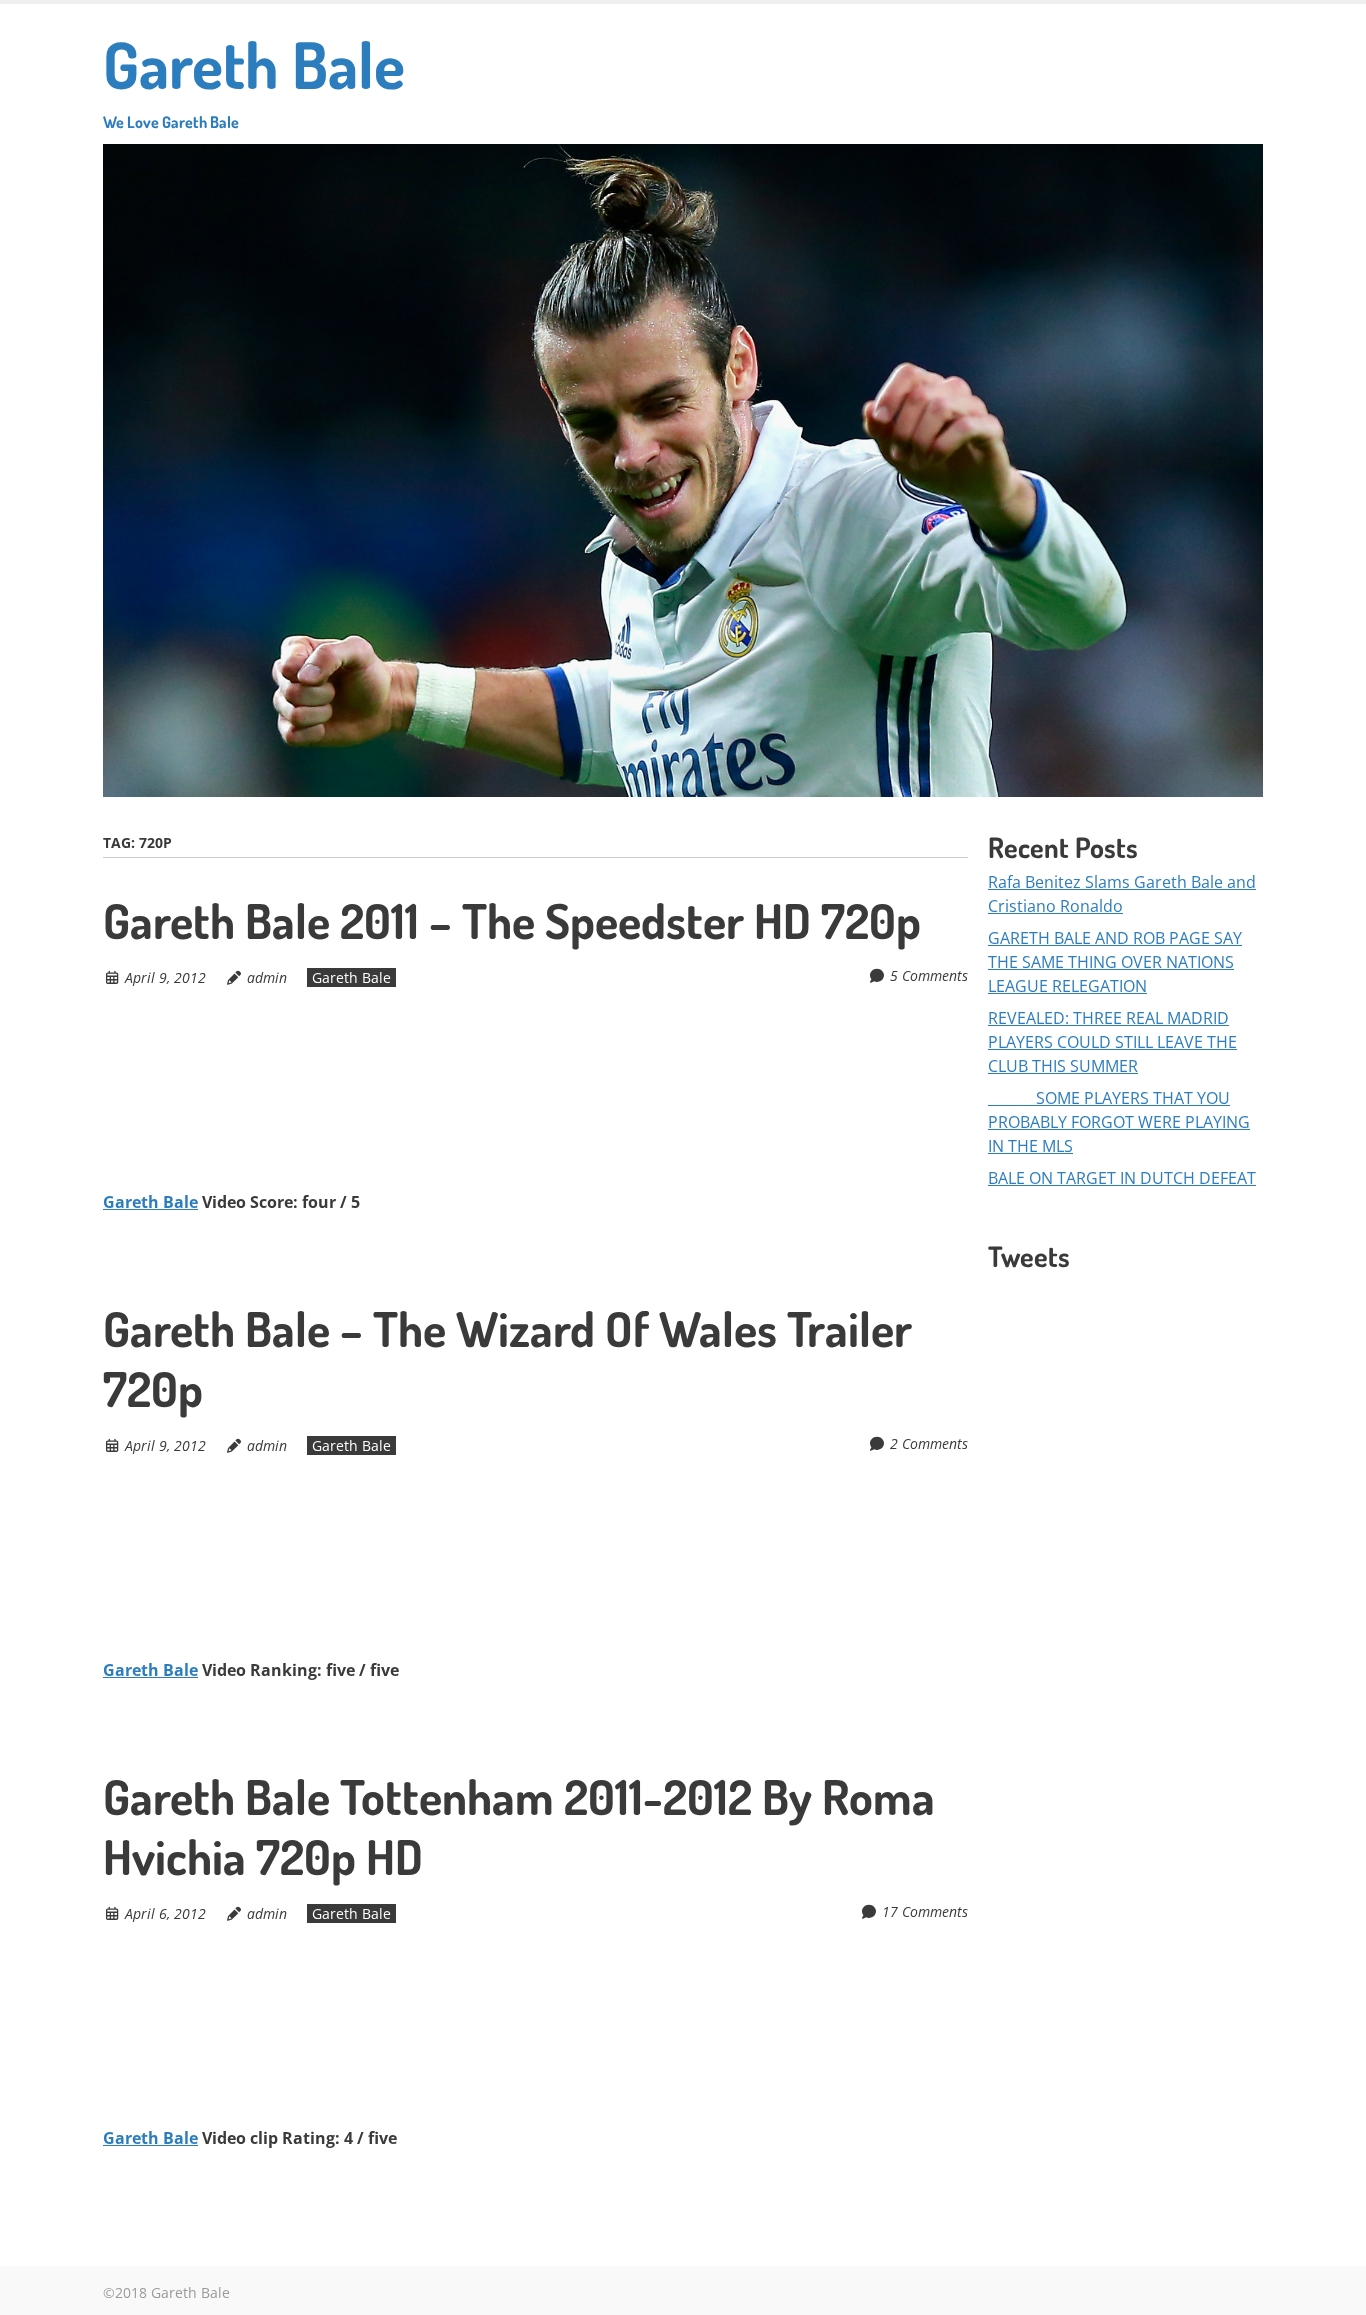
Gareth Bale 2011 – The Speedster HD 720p (512, 920)
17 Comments (925, 1911)
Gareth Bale (254, 77)
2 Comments (929, 1443)
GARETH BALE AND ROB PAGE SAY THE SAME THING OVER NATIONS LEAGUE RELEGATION (1115, 962)
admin (267, 977)
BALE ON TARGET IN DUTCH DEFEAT (1122, 1178)
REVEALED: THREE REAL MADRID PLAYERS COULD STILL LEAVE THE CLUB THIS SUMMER (1112, 1042)
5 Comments (929, 975)
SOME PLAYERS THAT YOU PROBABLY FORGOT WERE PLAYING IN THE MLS (1119, 1122)
